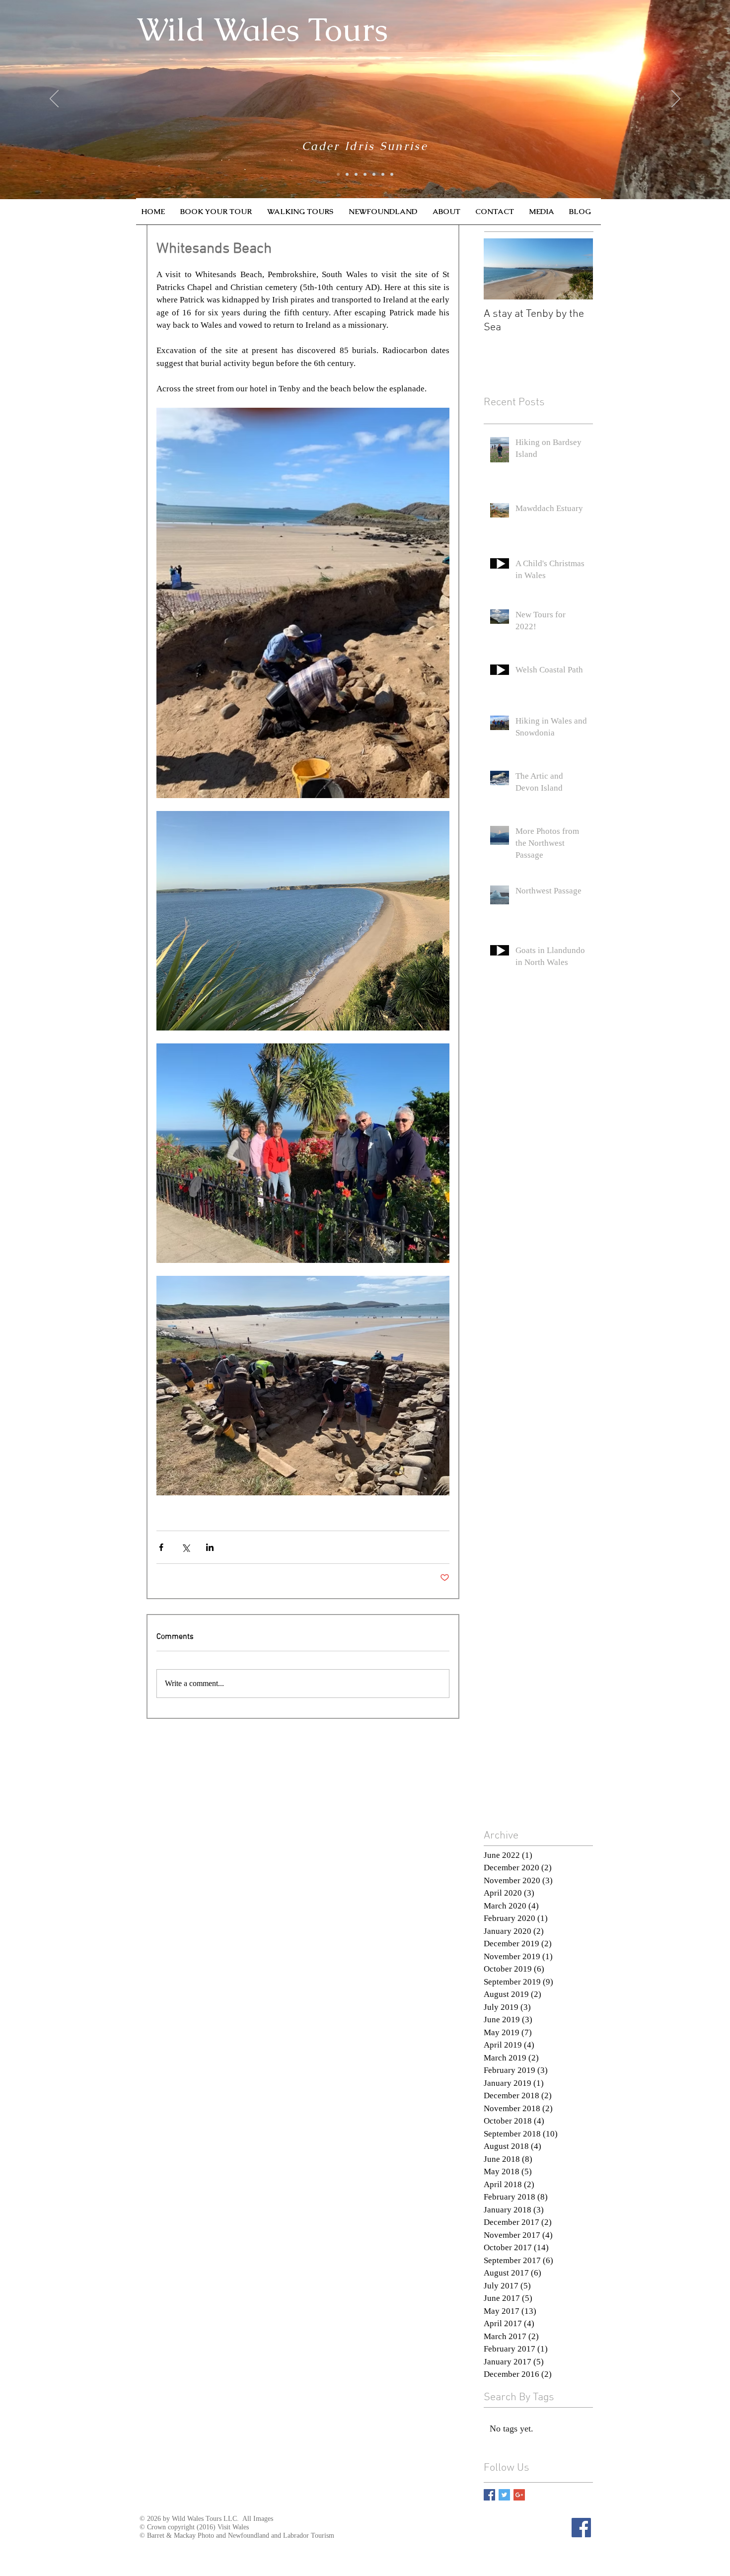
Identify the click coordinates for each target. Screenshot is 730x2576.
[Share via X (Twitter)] (185, 1547)
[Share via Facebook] (161, 1547)
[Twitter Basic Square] (504, 2495)
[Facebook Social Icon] (581, 2528)
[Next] (676, 99)
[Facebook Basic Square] (489, 2495)
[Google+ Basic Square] (519, 2495)
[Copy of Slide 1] (347, 174)
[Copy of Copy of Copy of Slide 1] (392, 174)
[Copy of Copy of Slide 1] (356, 174)
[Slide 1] (338, 174)
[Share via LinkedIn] (210, 1547)
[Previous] (54, 99)
